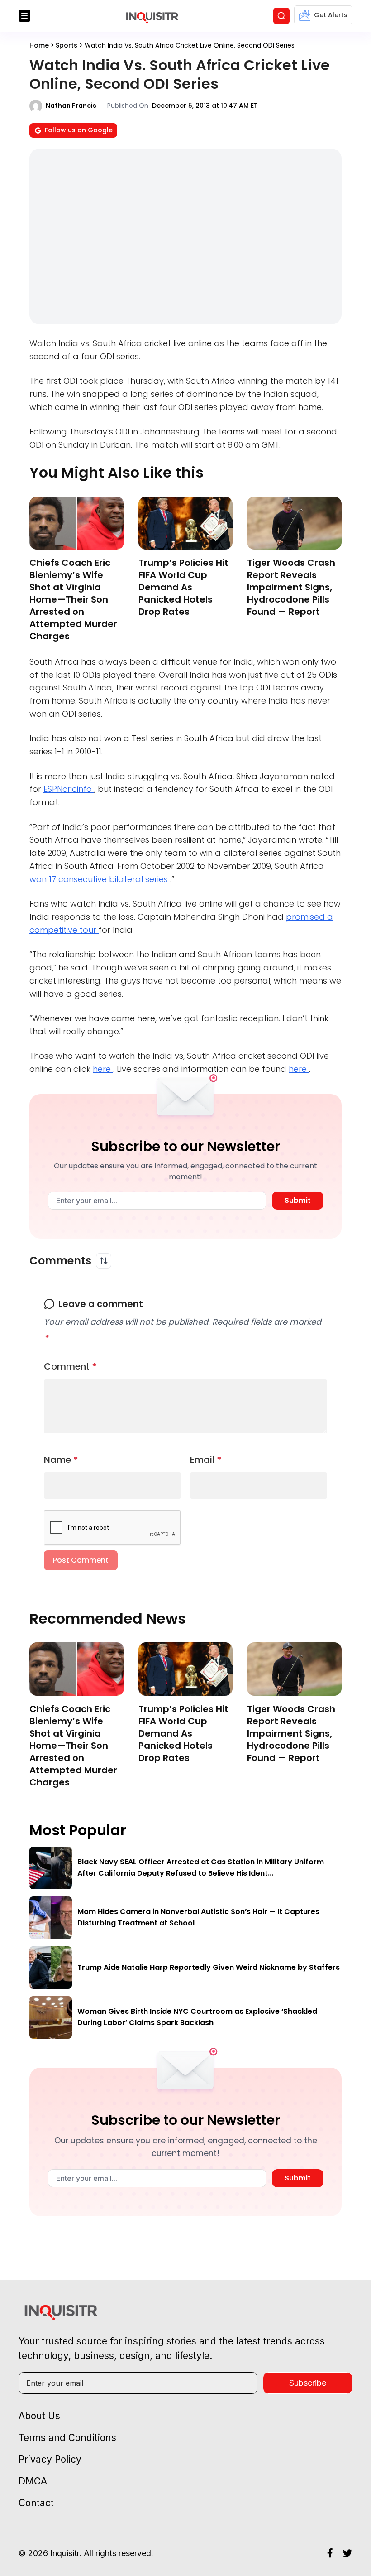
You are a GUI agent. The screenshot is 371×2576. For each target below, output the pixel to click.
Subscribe (308, 2383)
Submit (298, 1200)
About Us (39, 2416)
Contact (36, 2503)
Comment (70, 1366)
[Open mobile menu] (24, 16)
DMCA (33, 2481)
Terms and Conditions (67, 2438)
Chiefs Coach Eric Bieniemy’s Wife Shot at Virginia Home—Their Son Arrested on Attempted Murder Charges (73, 599)
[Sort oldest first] (104, 1261)
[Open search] (281, 16)
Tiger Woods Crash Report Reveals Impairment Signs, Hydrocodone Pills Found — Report (291, 587)
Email (206, 1460)
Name (61, 1460)
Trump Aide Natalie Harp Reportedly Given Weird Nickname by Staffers (209, 1967)
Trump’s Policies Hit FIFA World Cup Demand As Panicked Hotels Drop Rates (183, 587)
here (103, 1069)
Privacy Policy (50, 2459)
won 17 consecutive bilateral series (100, 879)
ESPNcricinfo (69, 789)
